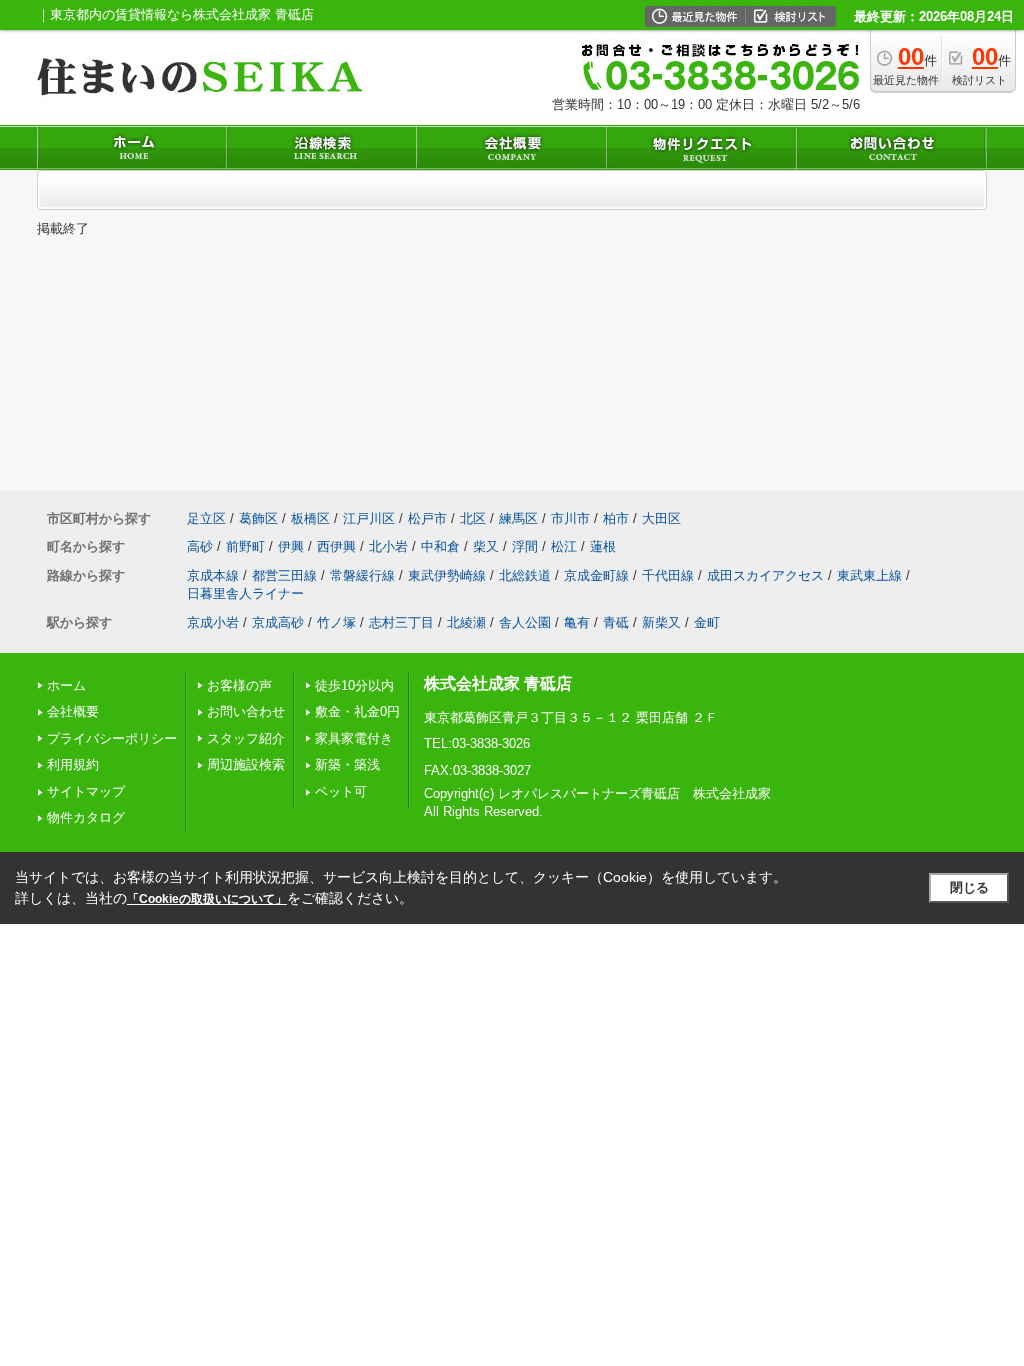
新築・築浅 (347, 764)
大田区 (661, 518)
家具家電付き (354, 738)
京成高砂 (278, 622)
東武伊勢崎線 (447, 575)
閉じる (969, 887)
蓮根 (603, 546)
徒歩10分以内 (354, 685)
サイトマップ (86, 791)
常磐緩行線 (362, 575)
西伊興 (336, 546)
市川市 (570, 518)
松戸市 (427, 518)
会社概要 (73, 711)
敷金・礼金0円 (357, 711)
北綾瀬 (466, 622)
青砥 (616, 622)
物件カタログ (86, 817)
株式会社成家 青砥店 (498, 683)
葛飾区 (258, 518)
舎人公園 (525, 622)
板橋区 (310, 518)
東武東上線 (869, 575)
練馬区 (518, 518)
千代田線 (668, 575)
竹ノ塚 (336, 622)
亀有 (577, 622)
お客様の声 (239, 685)
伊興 (291, 546)
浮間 (525, 546)
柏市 (616, 518)
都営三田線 (284, 575)
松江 (564, 546)
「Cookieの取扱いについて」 (207, 899)
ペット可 (341, 791)
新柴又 (661, 622)
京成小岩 (213, 622)
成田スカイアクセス (765, 575)
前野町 (245, 546)
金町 (707, 622)
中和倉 (440, 546)
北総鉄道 (525, 575)
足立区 (206, 518)
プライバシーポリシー (112, 738)
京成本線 (213, 575)
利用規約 (73, 764)
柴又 (486, 546)
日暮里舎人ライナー (245, 593)
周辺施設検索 (246, 764)
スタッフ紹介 (246, 738)
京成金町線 (596, 575)
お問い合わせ (246, 711)
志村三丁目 (401, 622)
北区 (473, 518)
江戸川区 (369, 518)
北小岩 (388, 546)
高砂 (200, 546)
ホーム (66, 685)
